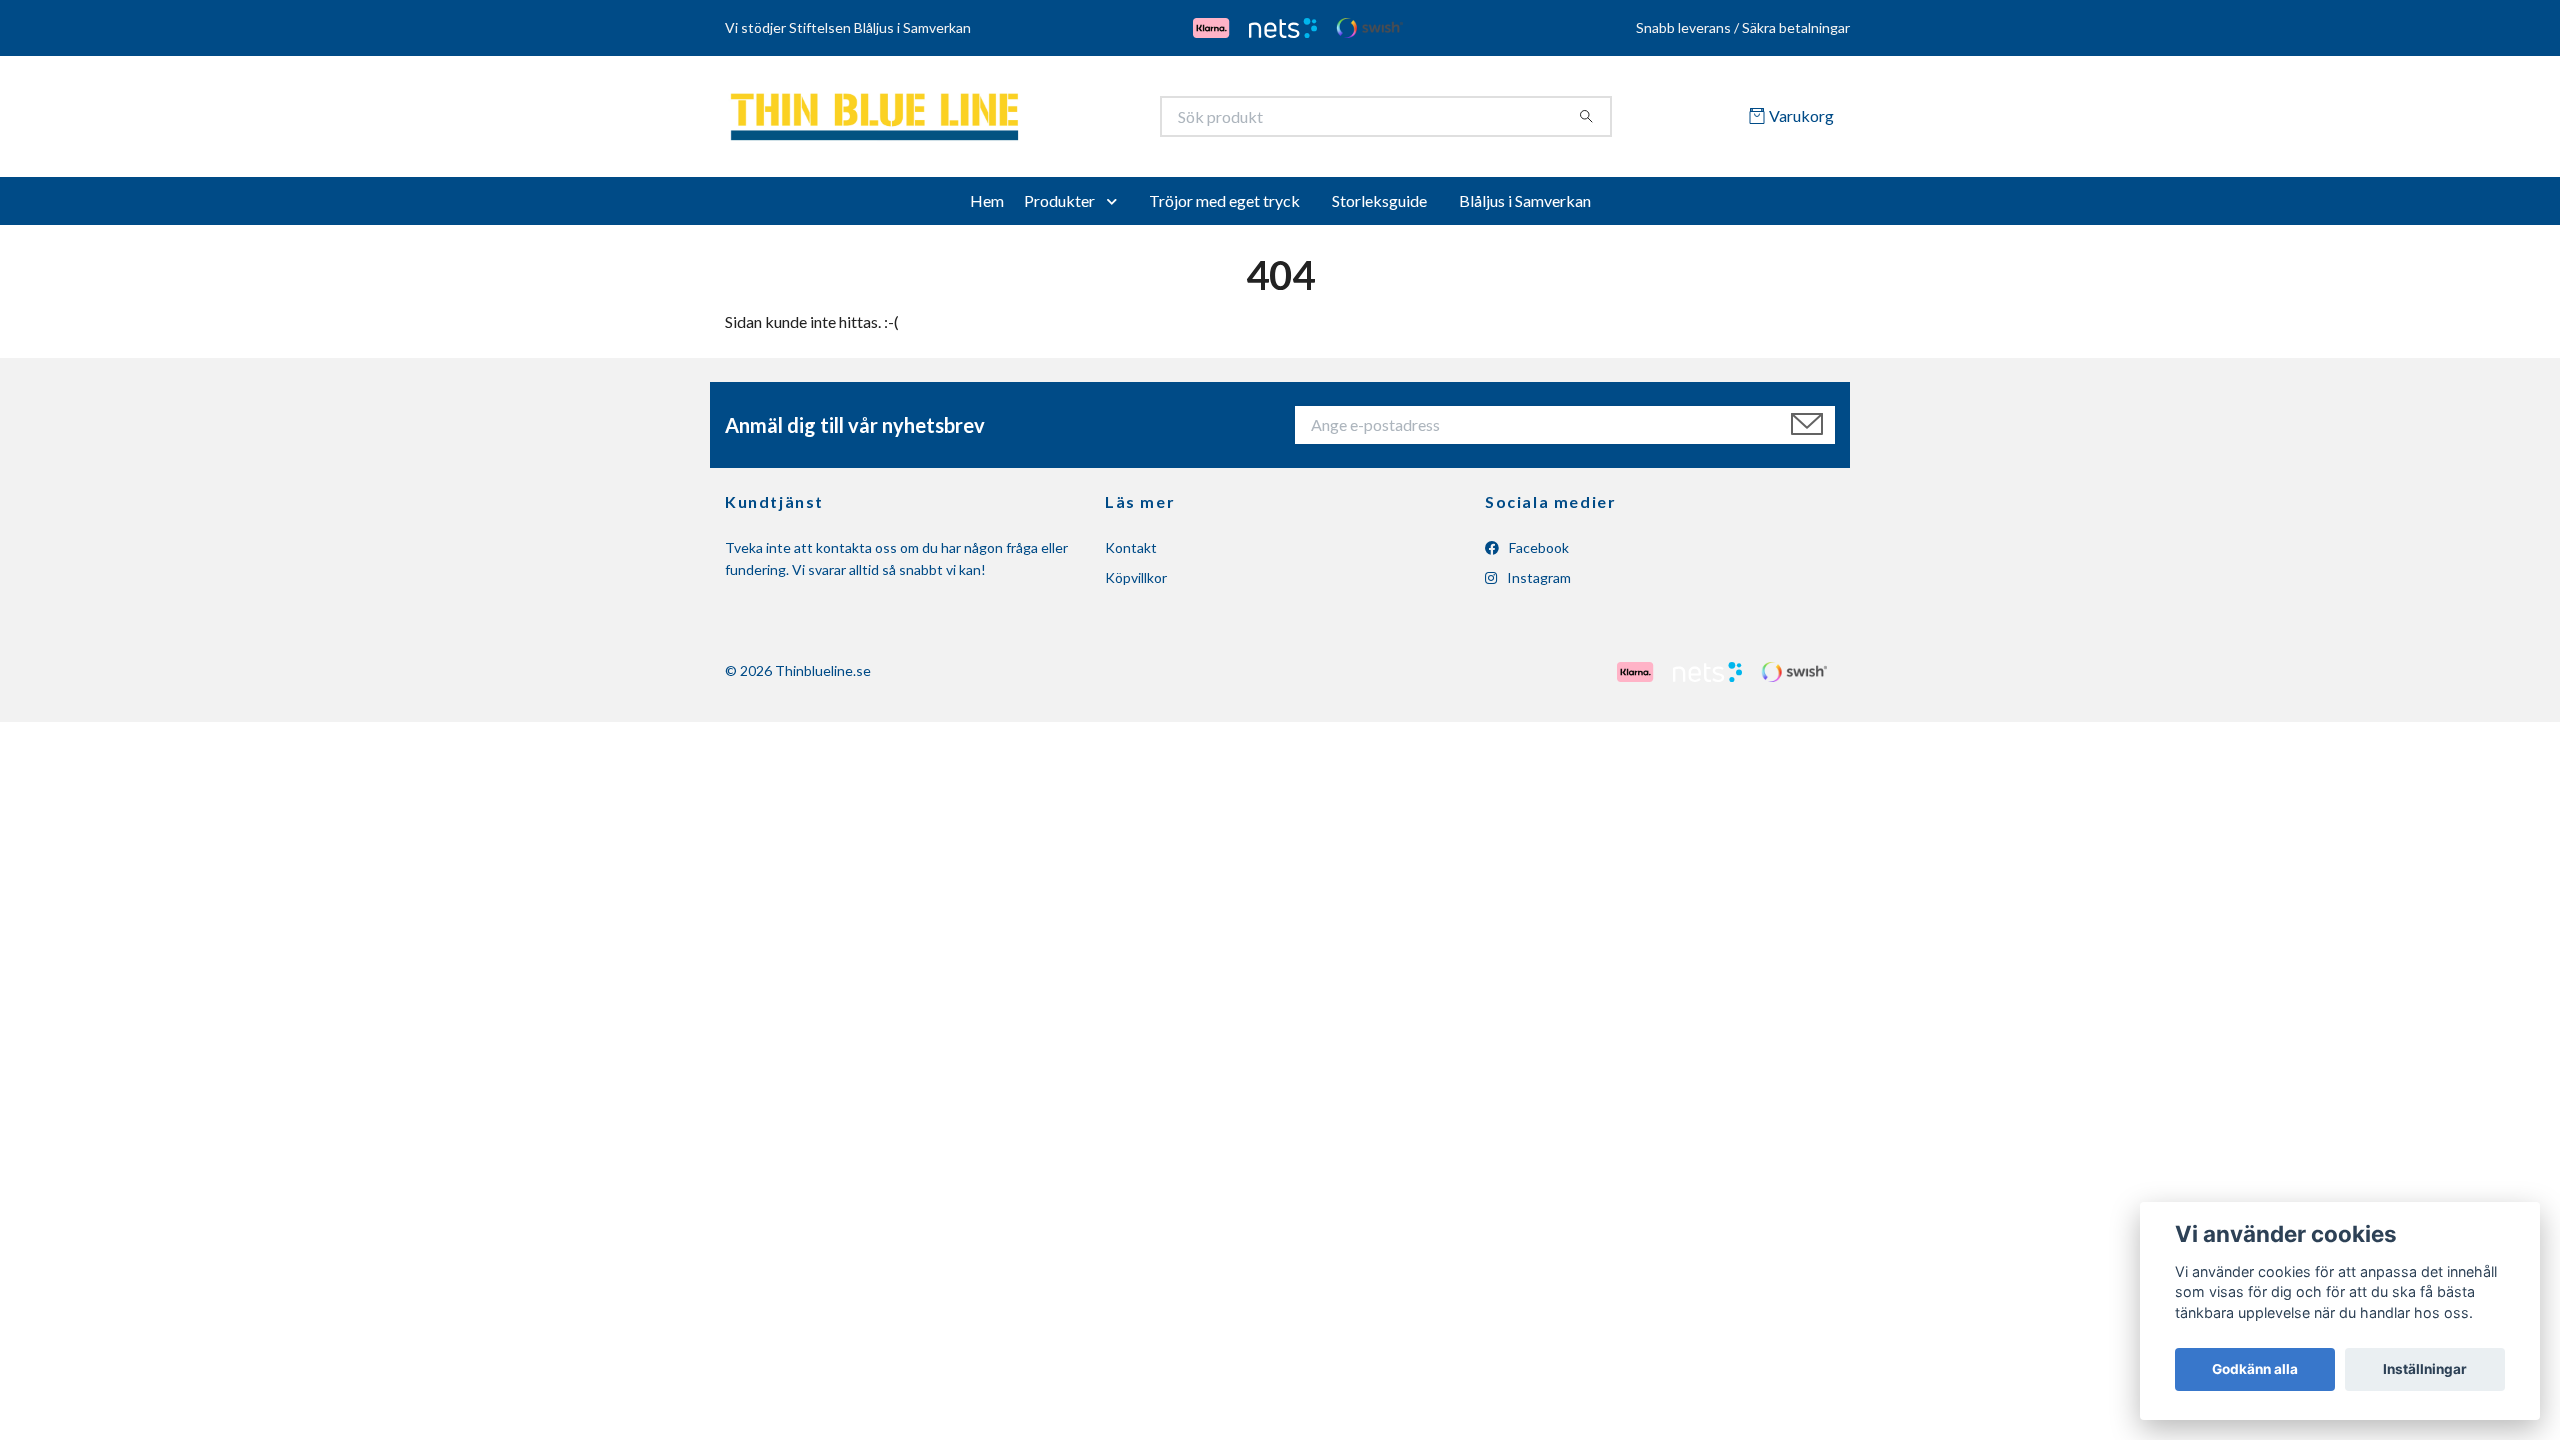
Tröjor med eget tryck (1224, 207)
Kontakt (1131, 554)
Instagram (1537, 584)
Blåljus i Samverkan (1525, 207)
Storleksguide (1379, 207)
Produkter (1059, 207)
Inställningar (2425, 1369)
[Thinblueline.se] (1003, 120)
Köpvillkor (1136, 584)
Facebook (1537, 554)
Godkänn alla (2255, 1369)
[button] (1116, 208)
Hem (987, 207)
